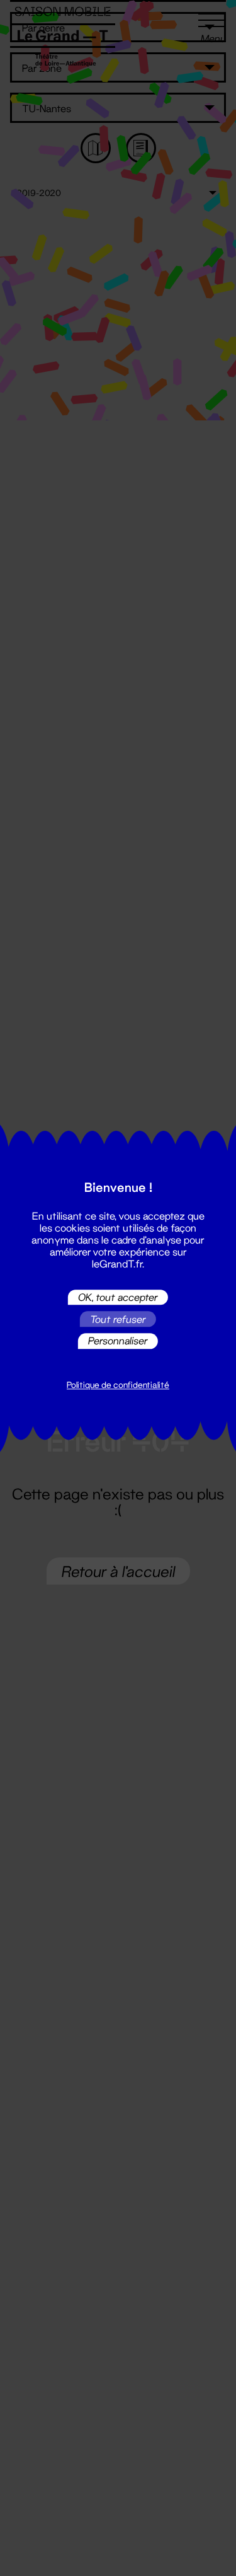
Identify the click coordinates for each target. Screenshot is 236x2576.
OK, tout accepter (118, 1297)
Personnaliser (118, 1341)
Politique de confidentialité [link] (118, 1385)
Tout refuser (118, 1319)
